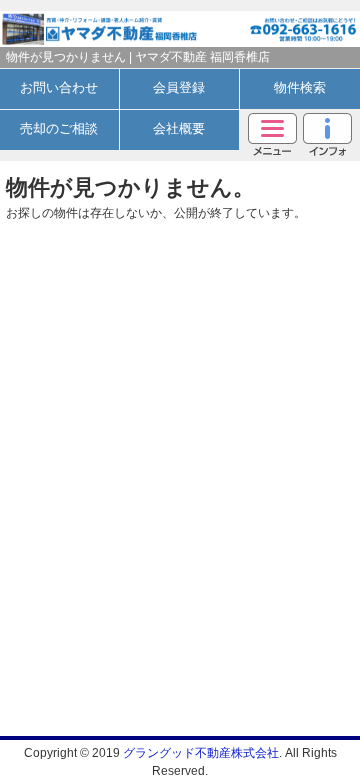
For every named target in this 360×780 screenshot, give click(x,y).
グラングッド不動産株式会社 (201, 753)
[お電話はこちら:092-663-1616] (270, 23)
